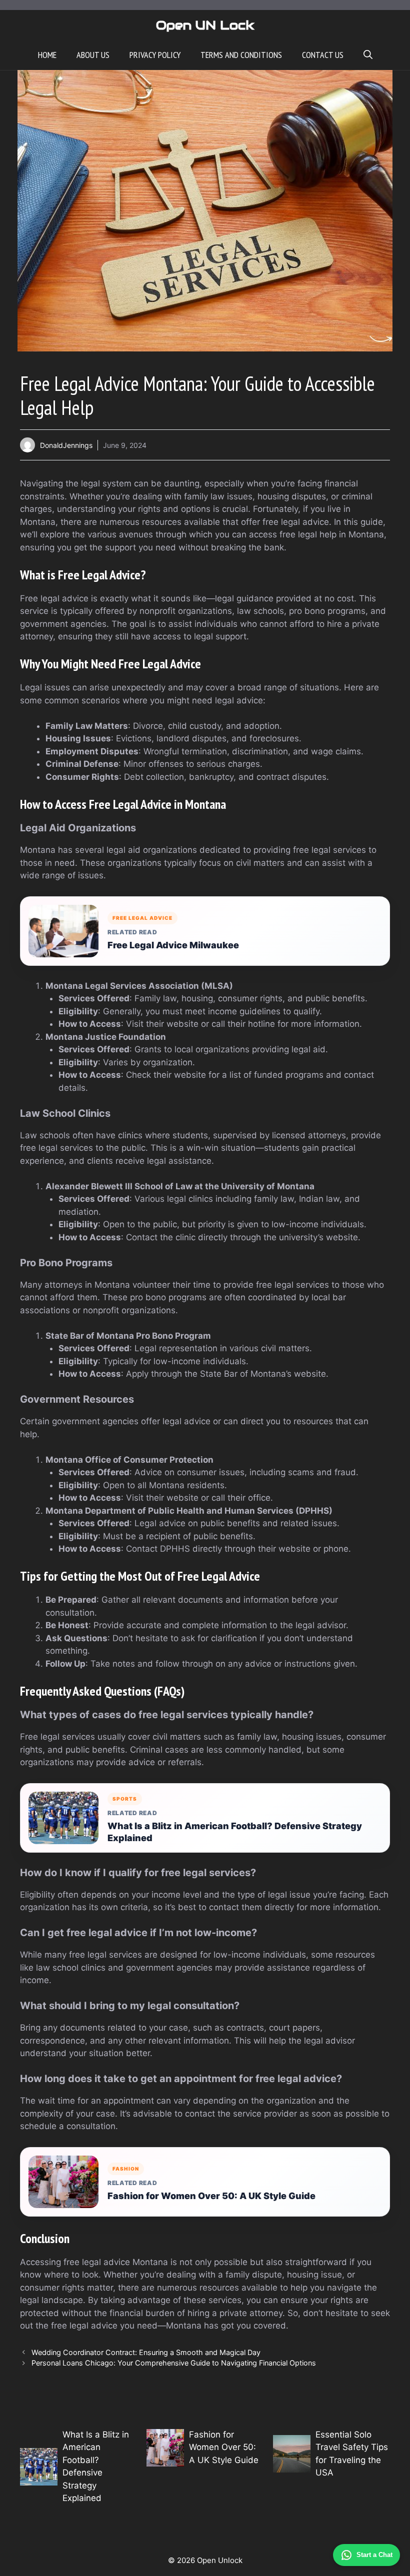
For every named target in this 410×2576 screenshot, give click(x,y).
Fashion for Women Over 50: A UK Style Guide (211, 2196)
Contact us (323, 55)
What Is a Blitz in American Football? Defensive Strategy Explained (235, 1832)
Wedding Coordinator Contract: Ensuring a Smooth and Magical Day (146, 2352)
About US (93, 55)
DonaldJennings (66, 445)
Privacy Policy (155, 55)
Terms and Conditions (241, 55)
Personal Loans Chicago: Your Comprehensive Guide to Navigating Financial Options (174, 2363)
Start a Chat (374, 2555)
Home (47, 55)
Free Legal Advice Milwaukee (173, 945)
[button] (368, 55)
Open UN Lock (205, 25)
